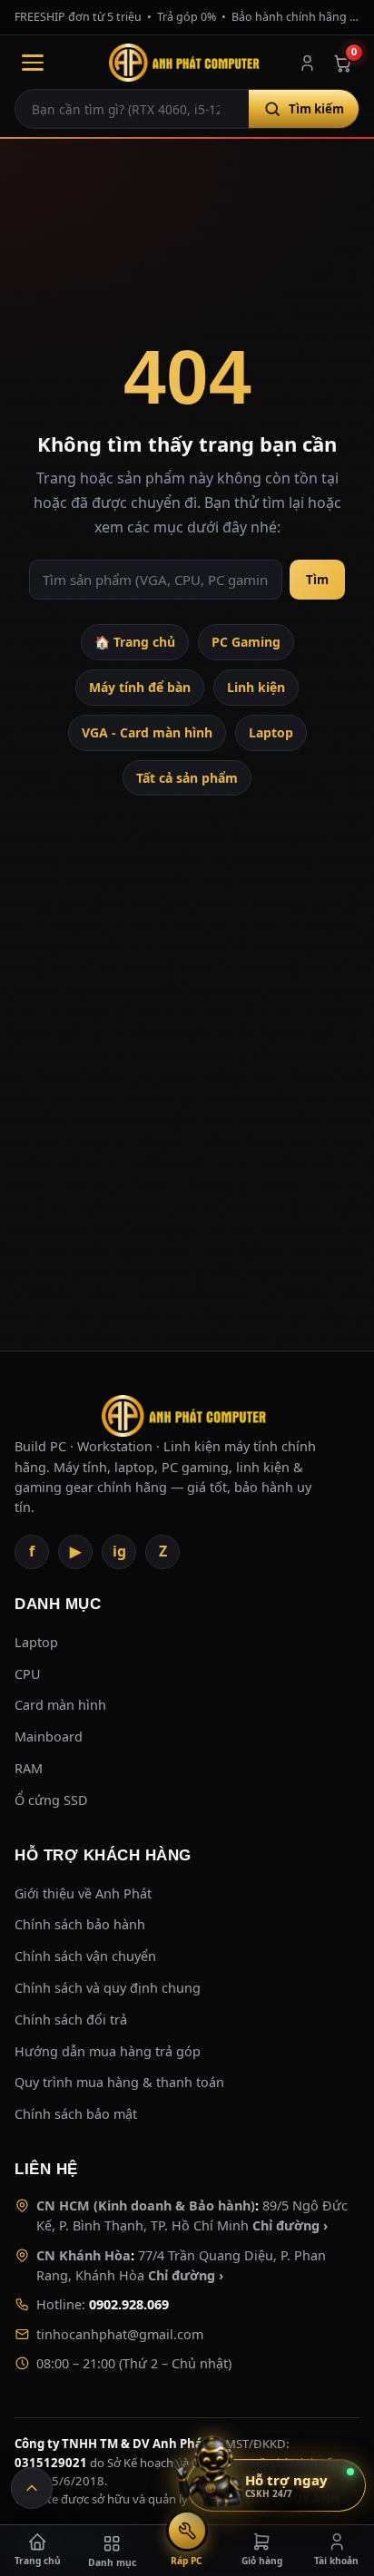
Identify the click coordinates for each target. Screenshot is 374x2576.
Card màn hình (60, 1705)
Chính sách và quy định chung (108, 1988)
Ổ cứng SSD (51, 1800)
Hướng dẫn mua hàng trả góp (108, 2051)
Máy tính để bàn (140, 687)
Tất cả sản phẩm (187, 778)
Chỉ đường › (290, 2225)
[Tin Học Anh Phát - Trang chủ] (187, 63)
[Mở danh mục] (33, 63)
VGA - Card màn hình (147, 732)
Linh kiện (256, 687)
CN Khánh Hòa (84, 2255)
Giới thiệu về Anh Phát (83, 1893)
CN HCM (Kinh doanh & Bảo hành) (146, 2205)
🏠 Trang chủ (135, 642)
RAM (29, 1768)
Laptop (271, 732)
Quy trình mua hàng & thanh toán (119, 2082)
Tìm (317, 580)
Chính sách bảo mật (76, 2114)
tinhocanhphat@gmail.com (120, 2334)
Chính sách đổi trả (71, 2020)
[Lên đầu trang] (32, 2488)
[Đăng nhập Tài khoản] (307, 63)
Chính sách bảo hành (80, 1924)
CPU (28, 1674)
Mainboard (49, 1737)
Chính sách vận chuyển (85, 1956)
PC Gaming (246, 642)
